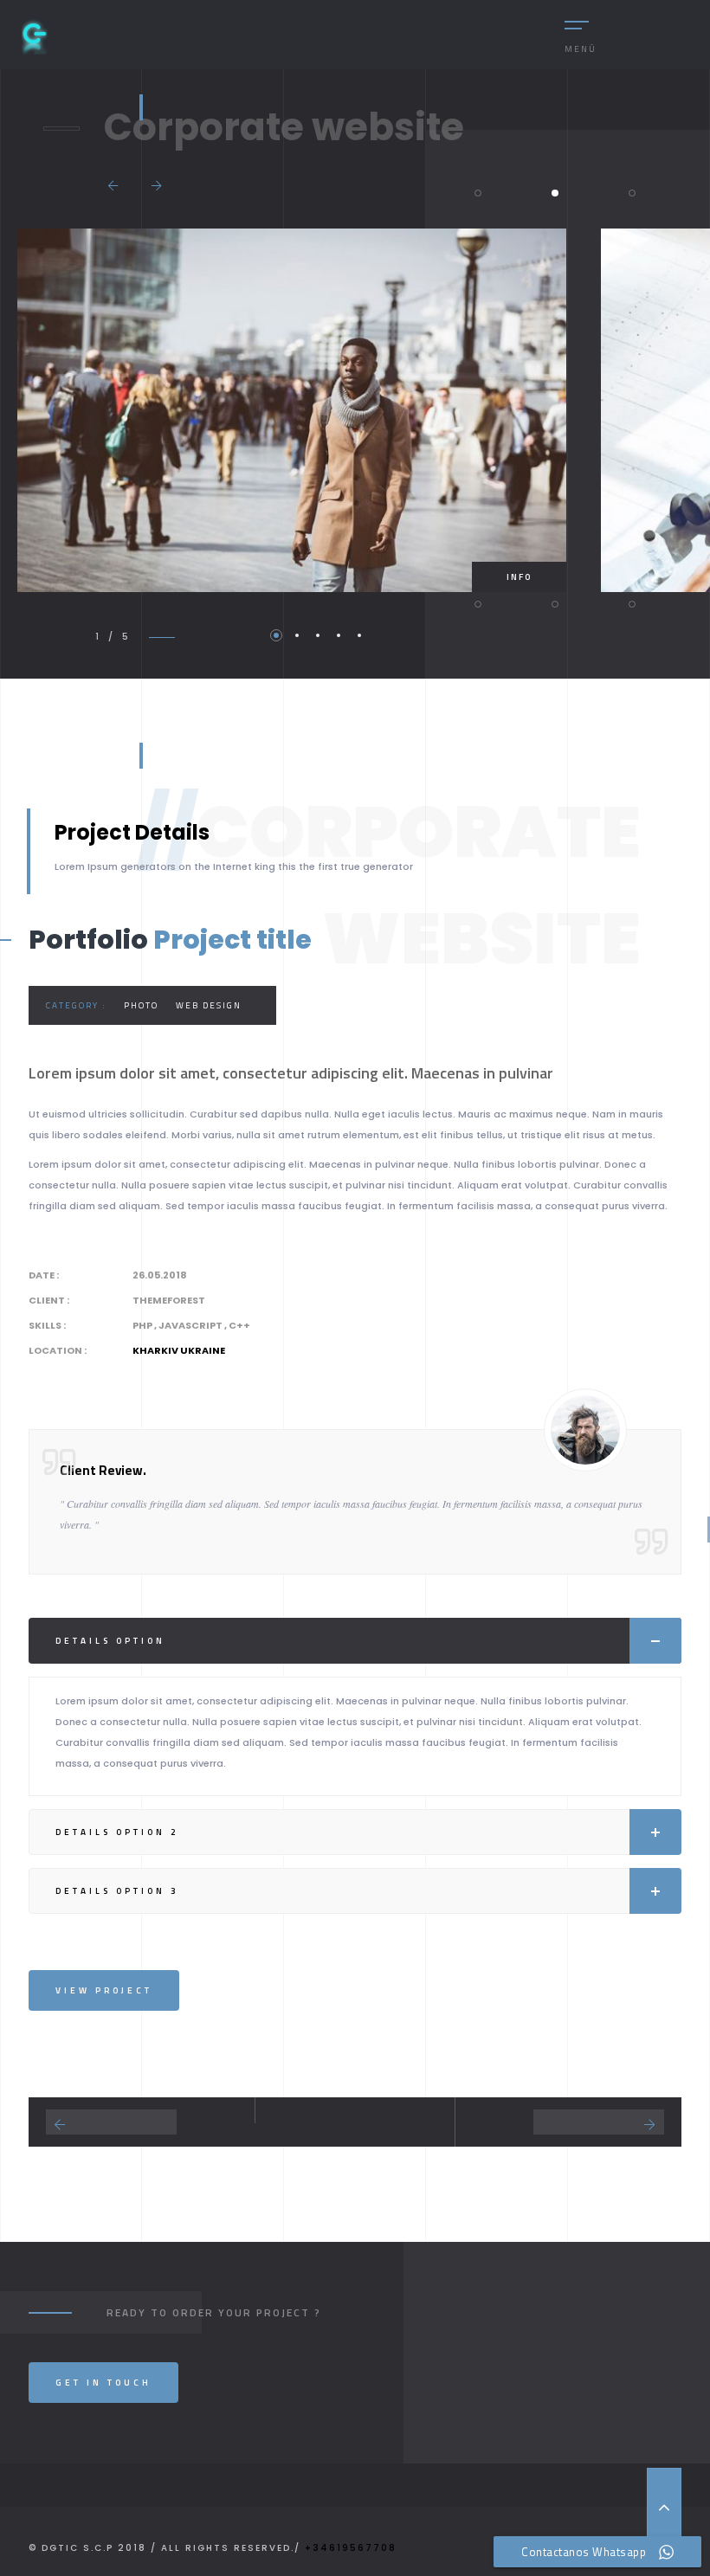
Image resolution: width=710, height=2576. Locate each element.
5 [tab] (359, 635)
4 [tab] (339, 635)
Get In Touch (103, 2383)
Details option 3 (117, 1891)
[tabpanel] (292, 410)
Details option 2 (117, 1832)
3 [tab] (318, 635)
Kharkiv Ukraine (179, 1350)
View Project (104, 1990)
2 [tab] (297, 635)
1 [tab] (276, 635)
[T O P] (664, 2507)
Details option (110, 1641)
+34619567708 (351, 2548)
